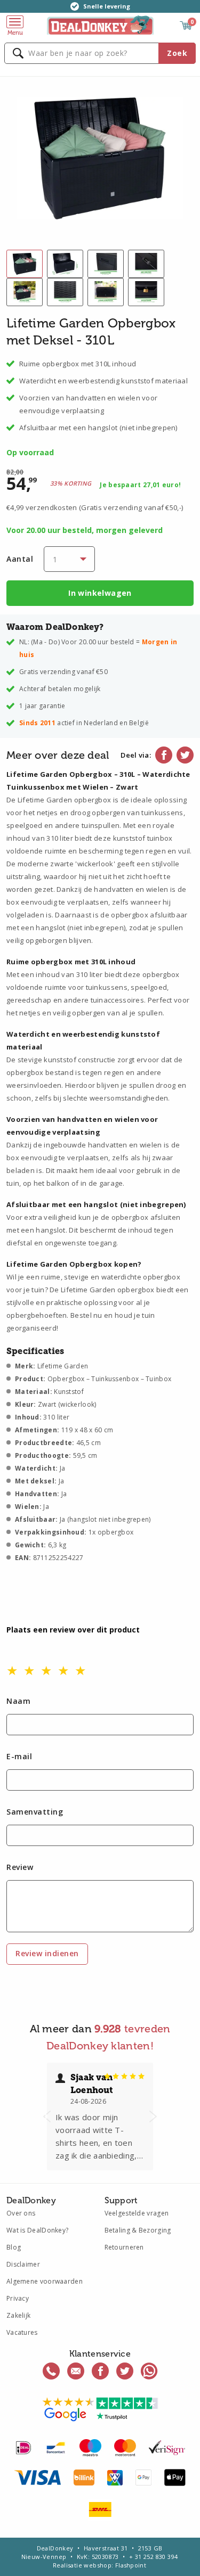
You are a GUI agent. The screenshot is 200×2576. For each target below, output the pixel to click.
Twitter (185, 755)
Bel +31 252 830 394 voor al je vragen (51, 2371)
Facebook (164, 755)
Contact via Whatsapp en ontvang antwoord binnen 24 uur (149, 2371)
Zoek (177, 53)
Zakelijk (18, 2315)
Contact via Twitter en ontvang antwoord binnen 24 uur (125, 2371)
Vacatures (22, 2332)
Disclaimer (23, 2264)
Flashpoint (131, 2565)
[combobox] (100, 53)
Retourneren (124, 2247)
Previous (47, 2116)
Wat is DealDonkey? (37, 2230)
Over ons (21, 2213)
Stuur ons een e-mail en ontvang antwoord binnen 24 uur (76, 2371)
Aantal (20, 559)
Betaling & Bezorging (138, 2230)
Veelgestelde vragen (137, 2213)
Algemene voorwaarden (45, 2281)
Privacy (18, 2298)
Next (153, 2116)
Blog (14, 2247)
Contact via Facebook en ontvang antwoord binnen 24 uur (100, 2371)
